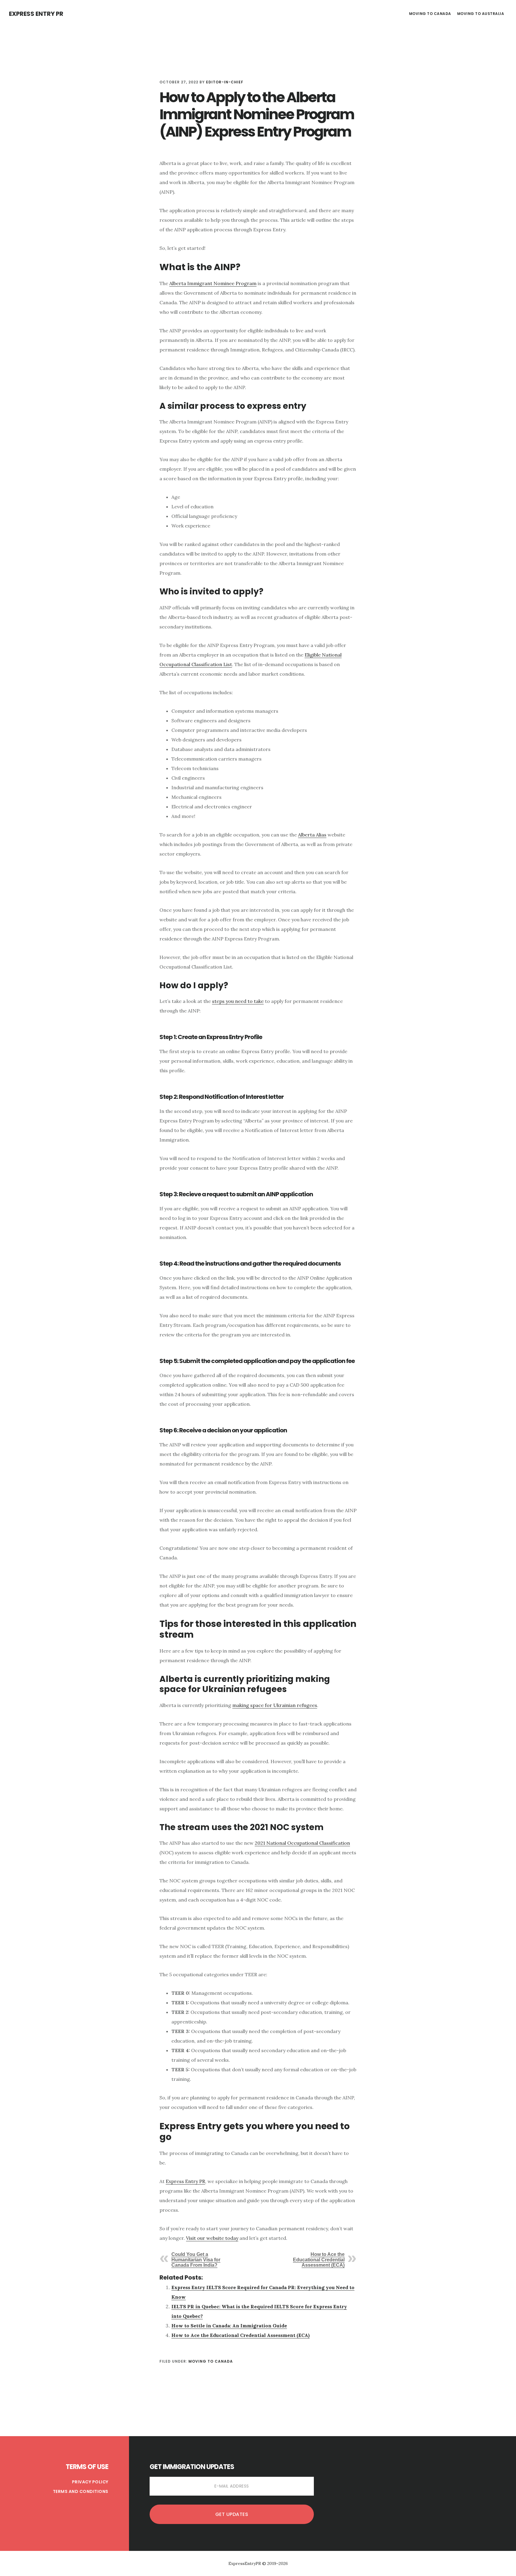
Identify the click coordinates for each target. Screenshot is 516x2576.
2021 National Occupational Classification (302, 1843)
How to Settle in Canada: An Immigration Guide (229, 2326)
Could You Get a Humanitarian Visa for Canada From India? (196, 2260)
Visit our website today (212, 2238)
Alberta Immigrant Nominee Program (213, 283)
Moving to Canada (211, 2361)
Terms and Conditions (81, 2491)
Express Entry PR (36, 14)
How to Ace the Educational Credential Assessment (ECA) (319, 2260)
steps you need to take (238, 1001)
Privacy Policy (90, 2482)
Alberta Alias (312, 835)
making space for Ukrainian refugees (275, 1705)
